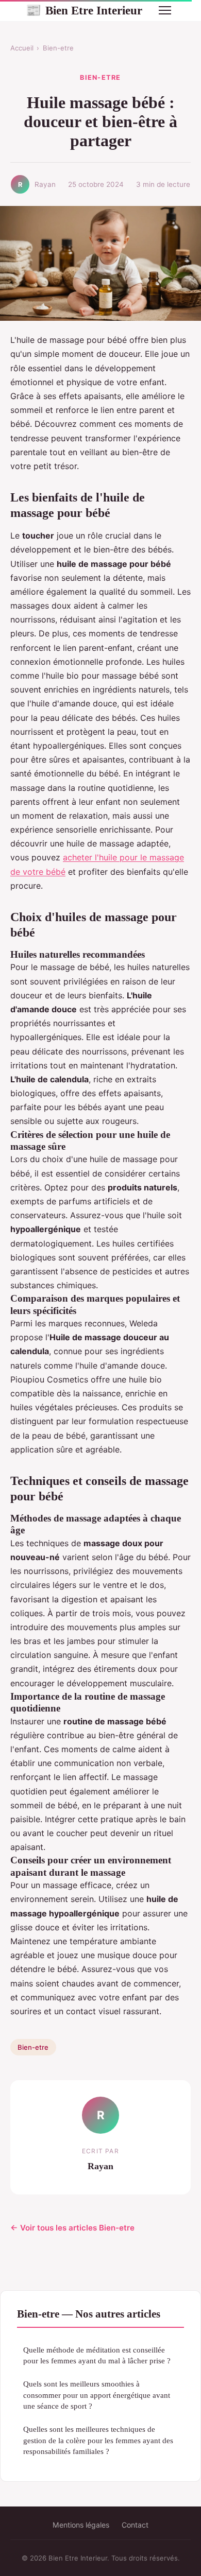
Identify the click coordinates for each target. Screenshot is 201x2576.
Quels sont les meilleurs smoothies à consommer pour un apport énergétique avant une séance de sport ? (97, 2395)
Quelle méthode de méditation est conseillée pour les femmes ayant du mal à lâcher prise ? (97, 2355)
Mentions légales (81, 2525)
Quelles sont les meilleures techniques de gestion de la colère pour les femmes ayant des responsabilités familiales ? (98, 2440)
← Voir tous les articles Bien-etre (72, 2228)
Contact (135, 2525)
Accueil (22, 48)
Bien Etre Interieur (84, 10)
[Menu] (165, 10)
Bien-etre (58, 48)
